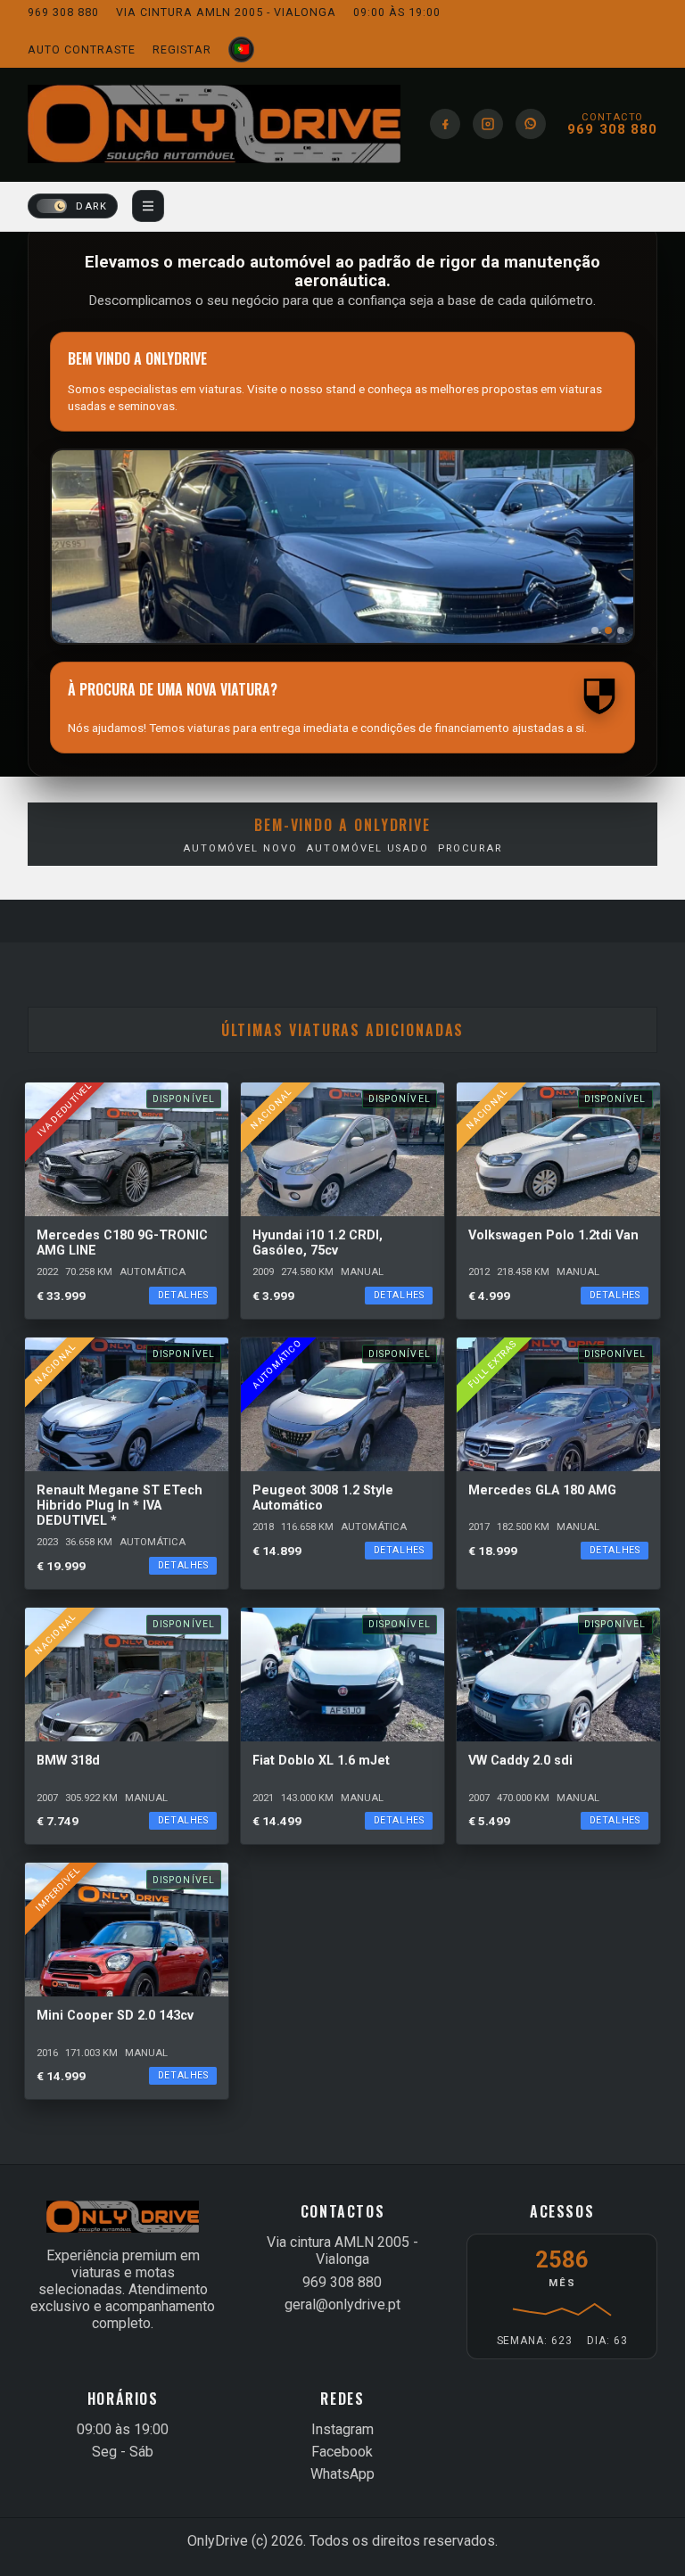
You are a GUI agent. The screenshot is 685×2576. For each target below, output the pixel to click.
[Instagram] (488, 124)
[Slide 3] (621, 630)
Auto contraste (82, 49)
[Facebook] (445, 124)
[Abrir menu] (148, 206)
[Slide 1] (595, 630)
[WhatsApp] (531, 124)
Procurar (470, 848)
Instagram (342, 2429)
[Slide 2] (608, 630)
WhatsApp (342, 2474)
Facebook (342, 2452)
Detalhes (183, 1295)
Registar (182, 49)
